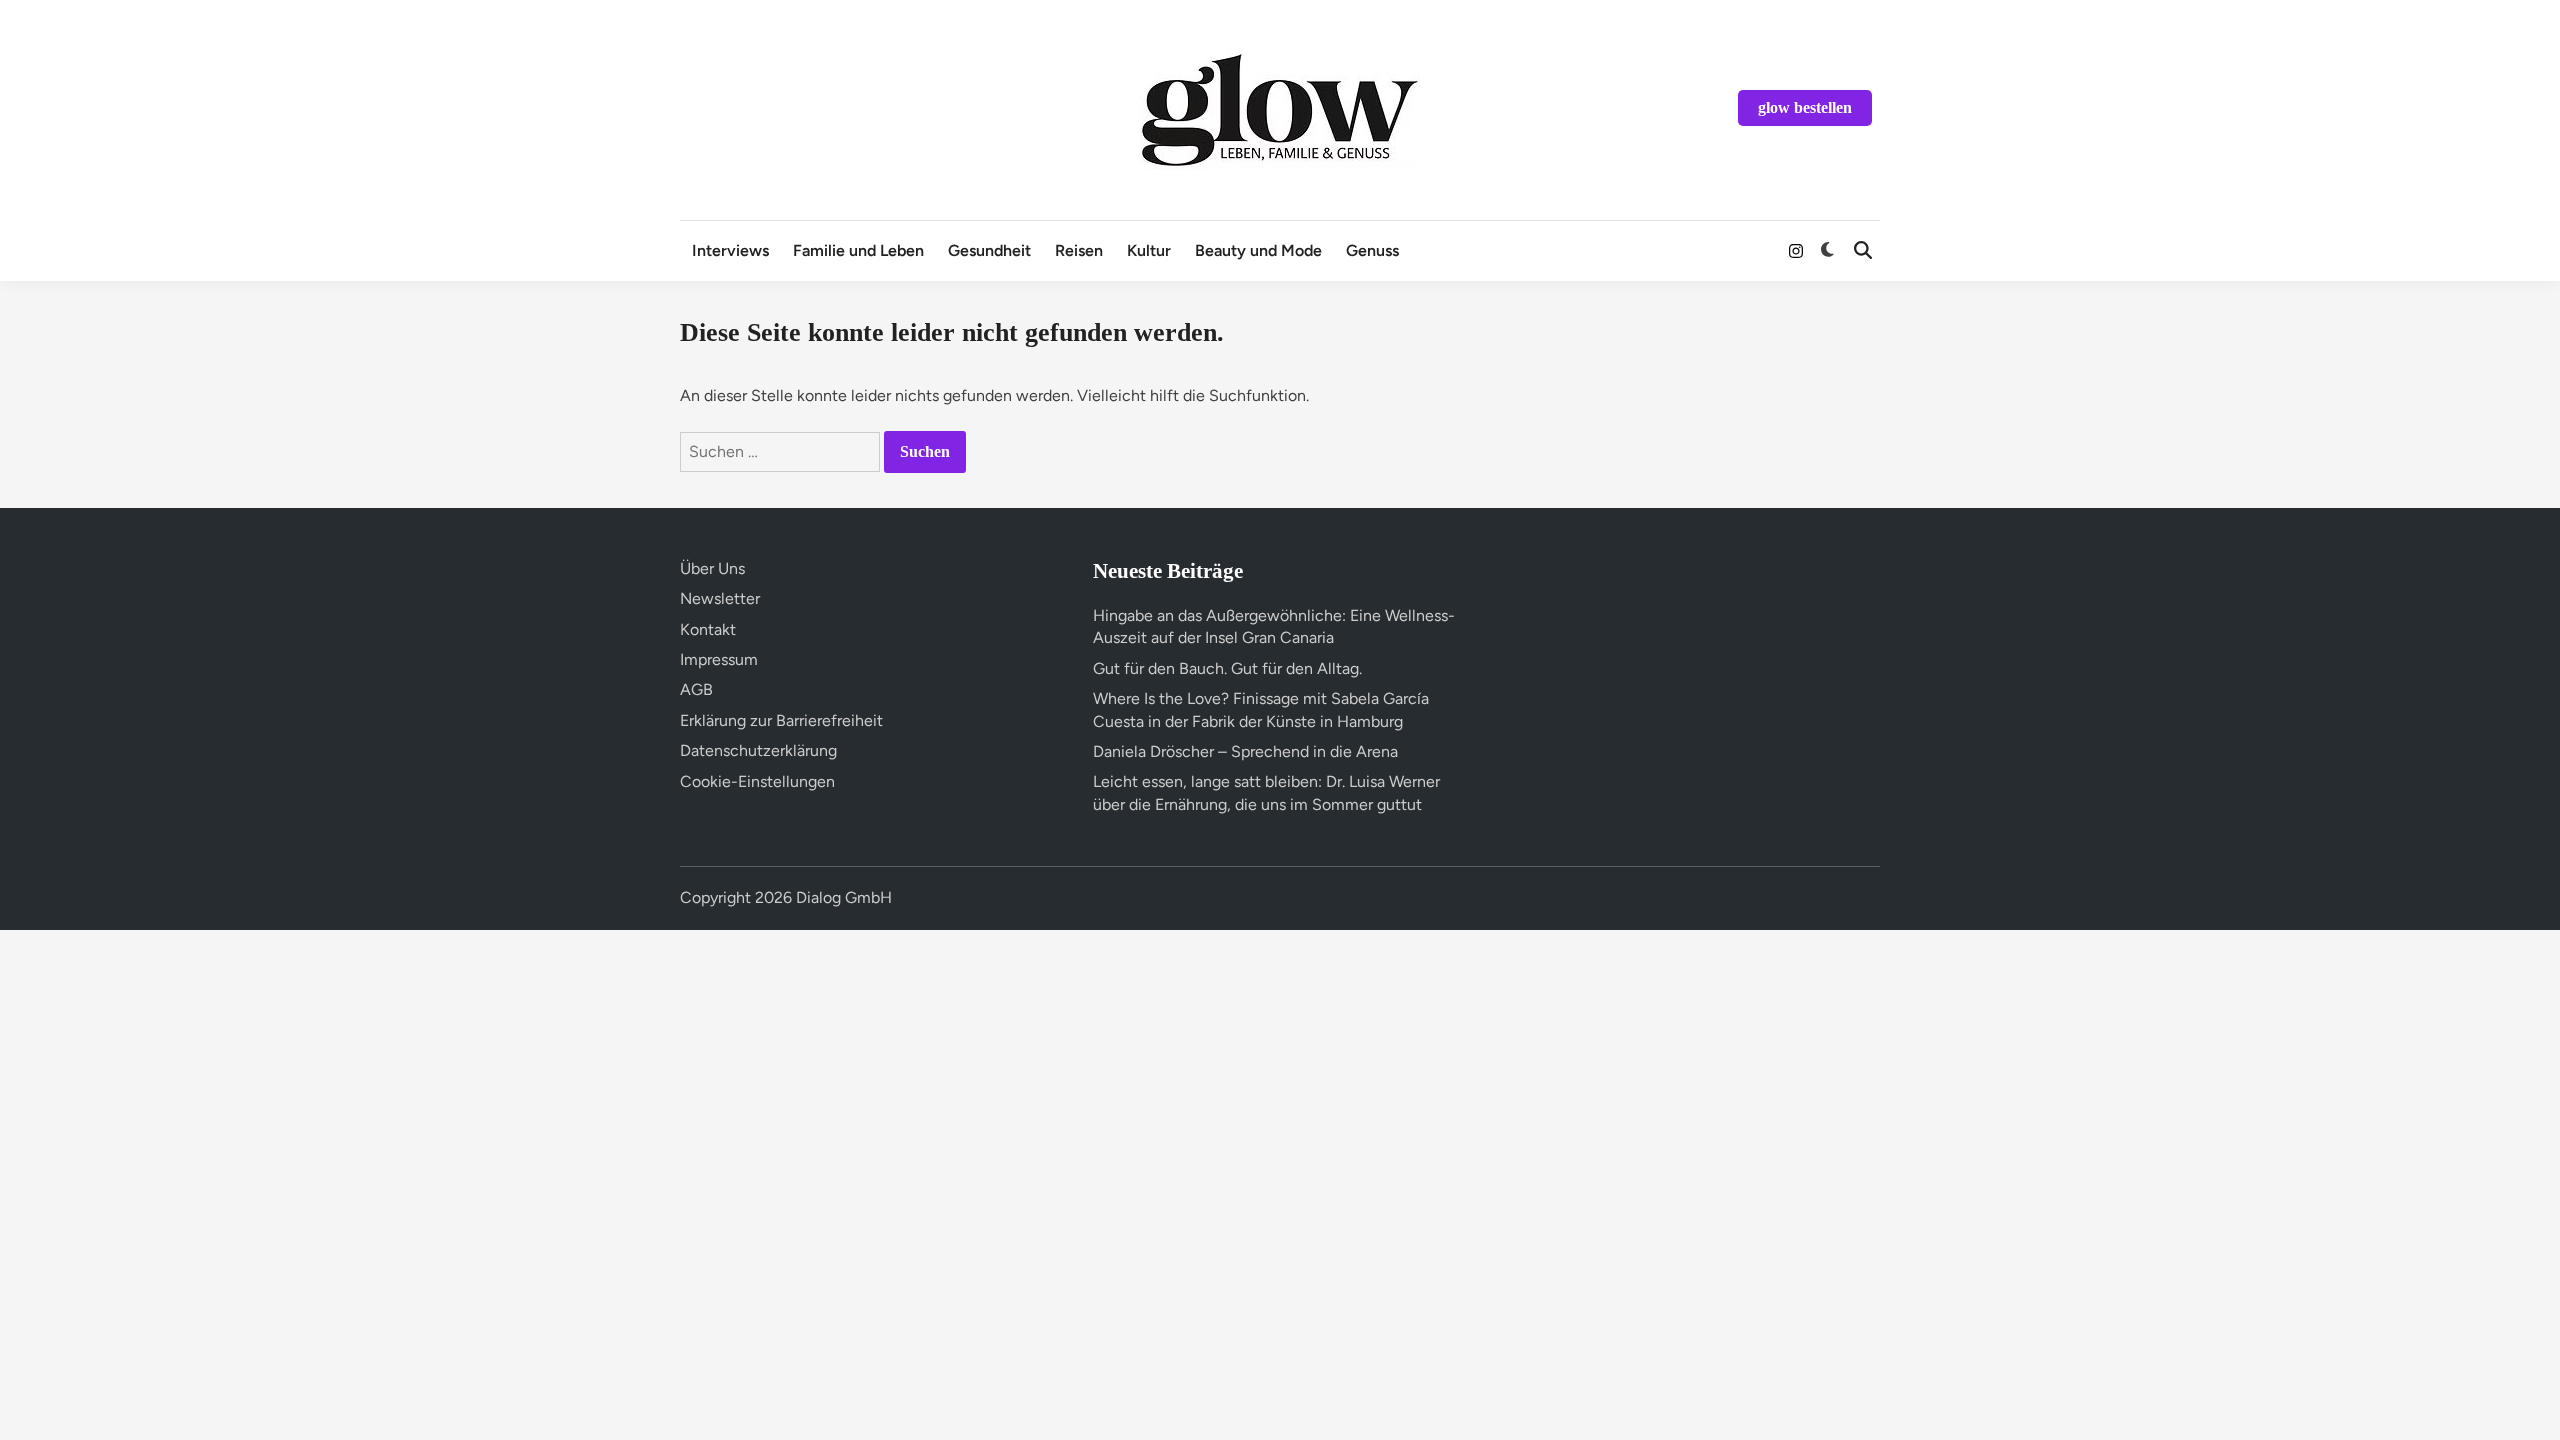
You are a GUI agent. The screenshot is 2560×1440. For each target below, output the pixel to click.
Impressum (719, 659)
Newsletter (720, 598)
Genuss (1372, 250)
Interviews (730, 250)
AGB (696, 689)
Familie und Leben (858, 250)
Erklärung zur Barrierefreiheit (781, 720)
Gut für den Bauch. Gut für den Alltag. (1227, 668)
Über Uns (712, 568)
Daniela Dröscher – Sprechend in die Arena (1245, 751)
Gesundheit (989, 250)
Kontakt (708, 629)
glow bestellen (1805, 107)
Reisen (1079, 250)
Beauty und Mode (1258, 250)
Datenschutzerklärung (758, 750)
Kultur (1149, 250)
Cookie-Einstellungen (757, 781)
